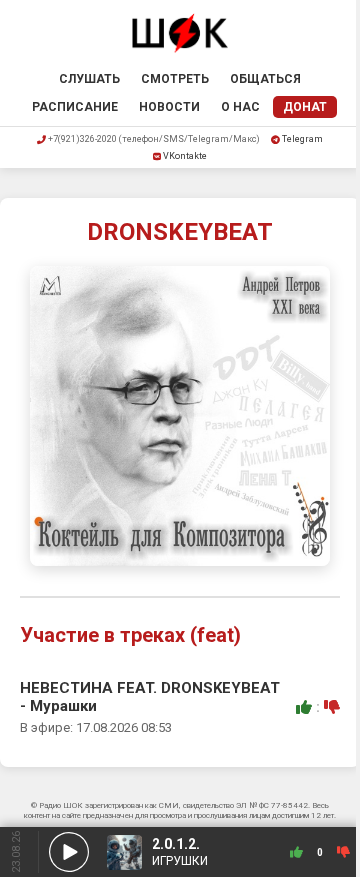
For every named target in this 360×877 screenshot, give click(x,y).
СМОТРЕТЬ (175, 79)
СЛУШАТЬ (89, 79)
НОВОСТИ (169, 107)
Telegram (302, 139)
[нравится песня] (304, 707)
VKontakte (185, 156)
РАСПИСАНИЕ (75, 107)
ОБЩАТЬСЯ (265, 79)
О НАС (240, 107)
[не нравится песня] (332, 707)
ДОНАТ (305, 107)
